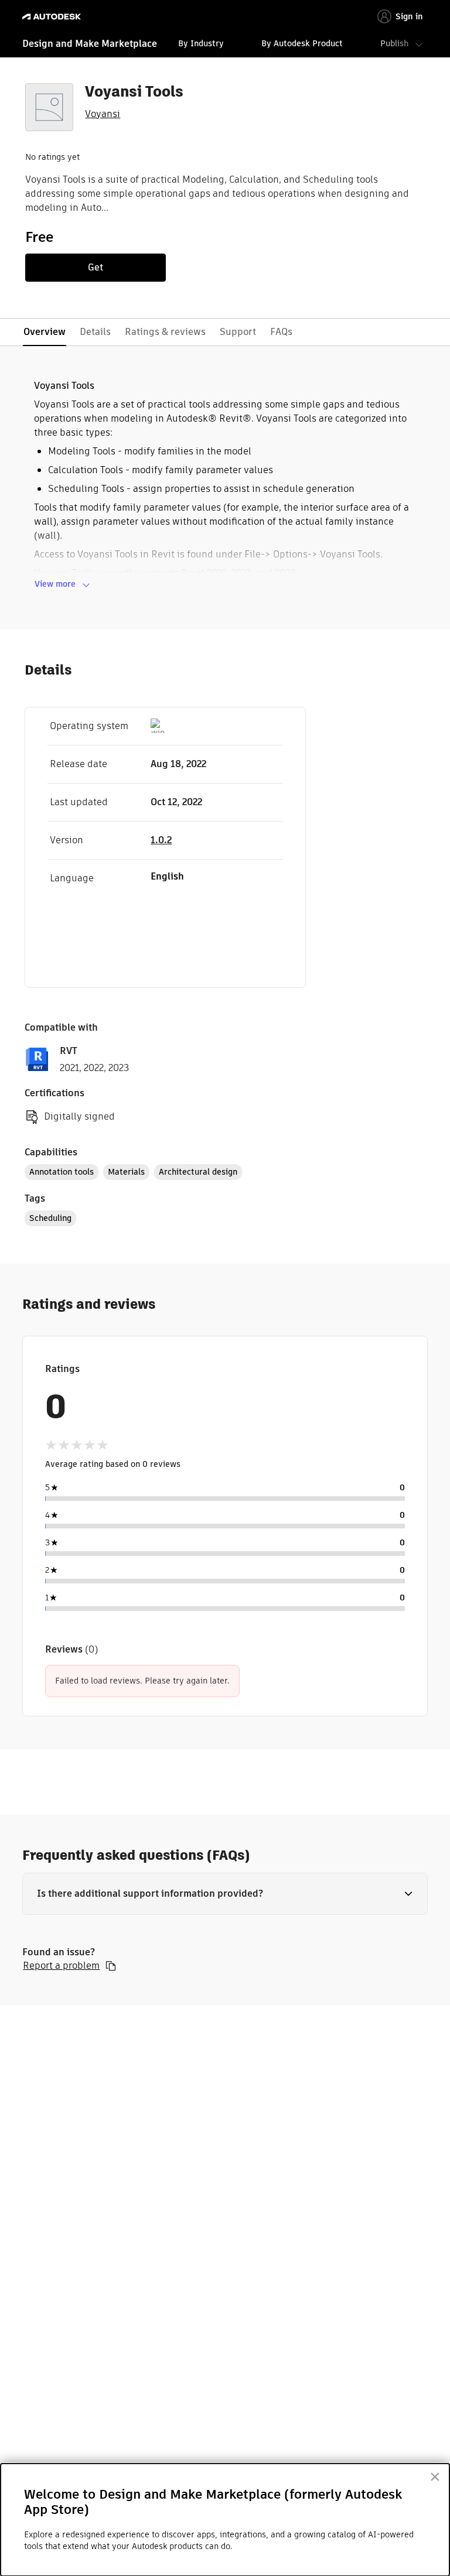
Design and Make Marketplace (90, 44)
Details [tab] (95, 332)
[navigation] (225, 45)
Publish (394, 43)
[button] (225, 1894)
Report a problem (61, 1966)
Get (96, 267)
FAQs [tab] (281, 332)
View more (55, 584)
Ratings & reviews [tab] (165, 332)
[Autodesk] (53, 17)
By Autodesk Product (302, 43)
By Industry (201, 43)
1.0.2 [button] (161, 840)
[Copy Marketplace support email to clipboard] (111, 1966)
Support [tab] (238, 332)
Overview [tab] (45, 332)
